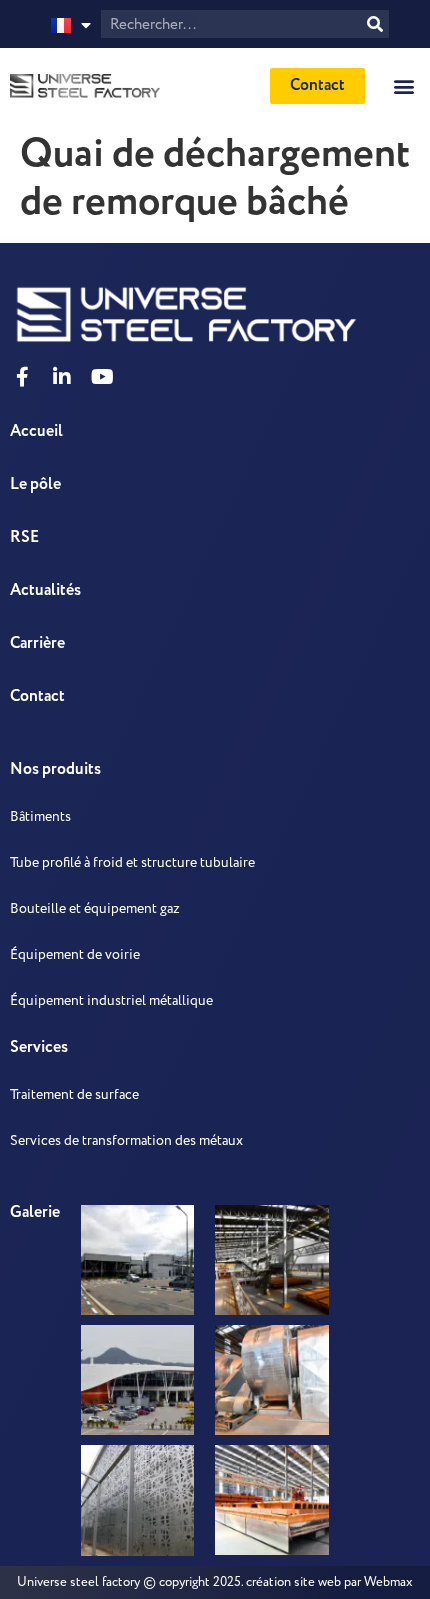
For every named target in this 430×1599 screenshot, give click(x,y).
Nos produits (55, 769)
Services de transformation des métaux (126, 1140)
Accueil (36, 431)
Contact (37, 696)
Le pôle (35, 484)
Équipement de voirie (75, 954)
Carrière (37, 643)
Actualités (45, 590)
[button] (403, 85)
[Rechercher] (375, 24)
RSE (24, 537)
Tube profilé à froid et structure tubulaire (132, 862)
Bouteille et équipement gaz (95, 908)
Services (39, 1047)
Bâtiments (40, 816)
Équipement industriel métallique (111, 1000)
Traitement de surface (74, 1094)
